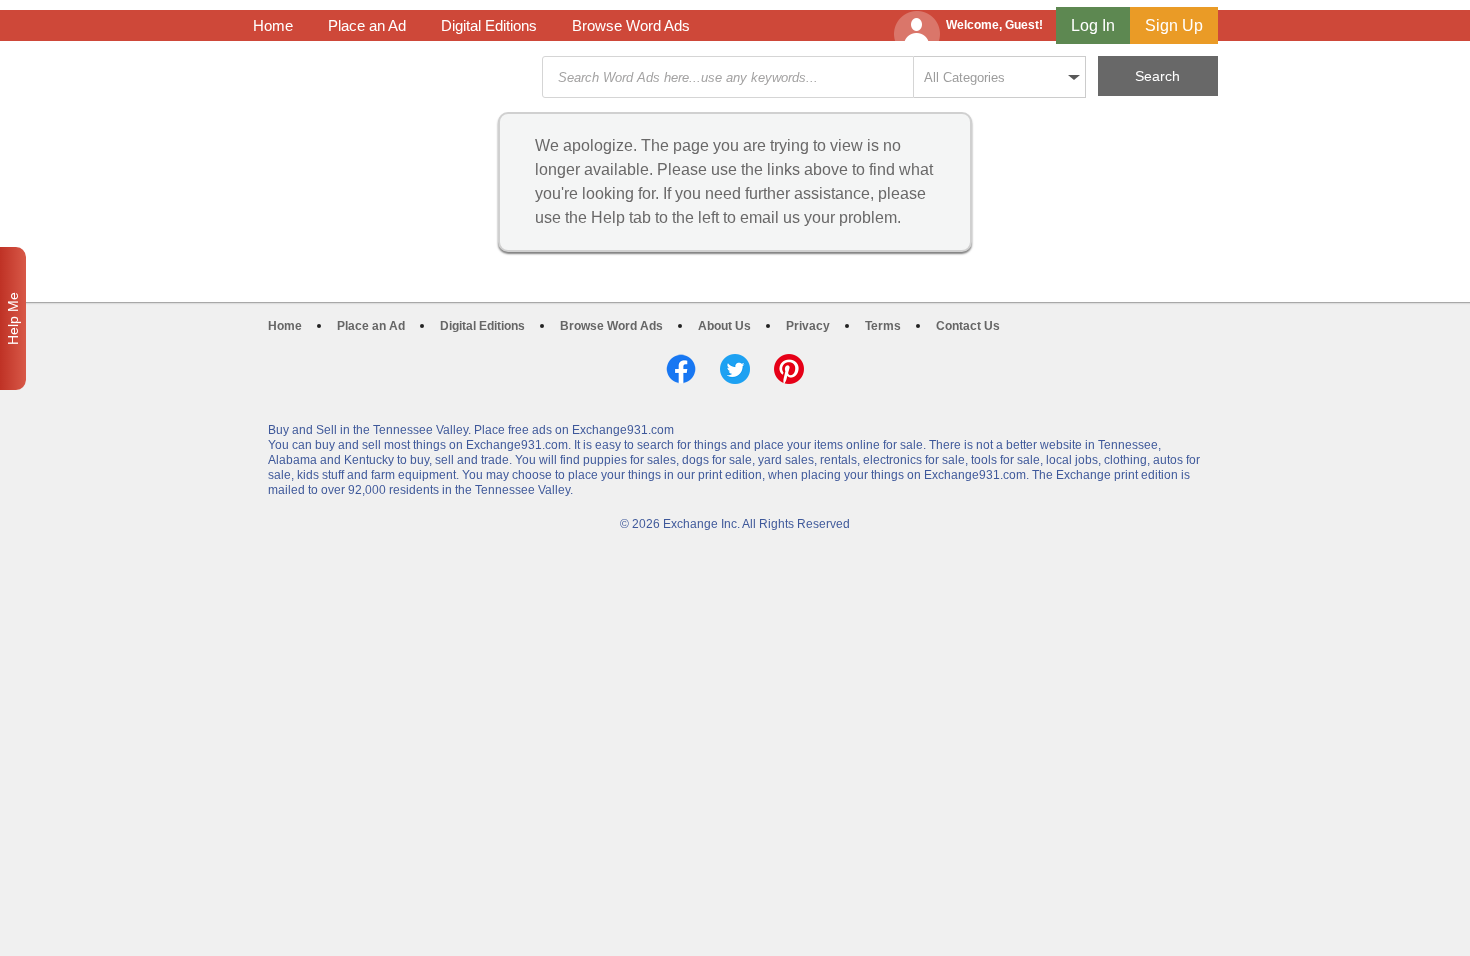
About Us (724, 326)
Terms (883, 326)
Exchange (395, 77)
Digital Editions (489, 25)
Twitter (735, 369)
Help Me (13, 318)
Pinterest (789, 369)
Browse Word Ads (631, 25)
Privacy (808, 326)
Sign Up (1174, 25)
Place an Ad (367, 25)
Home (273, 25)
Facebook (681, 369)
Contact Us (968, 326)
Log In (1093, 25)
